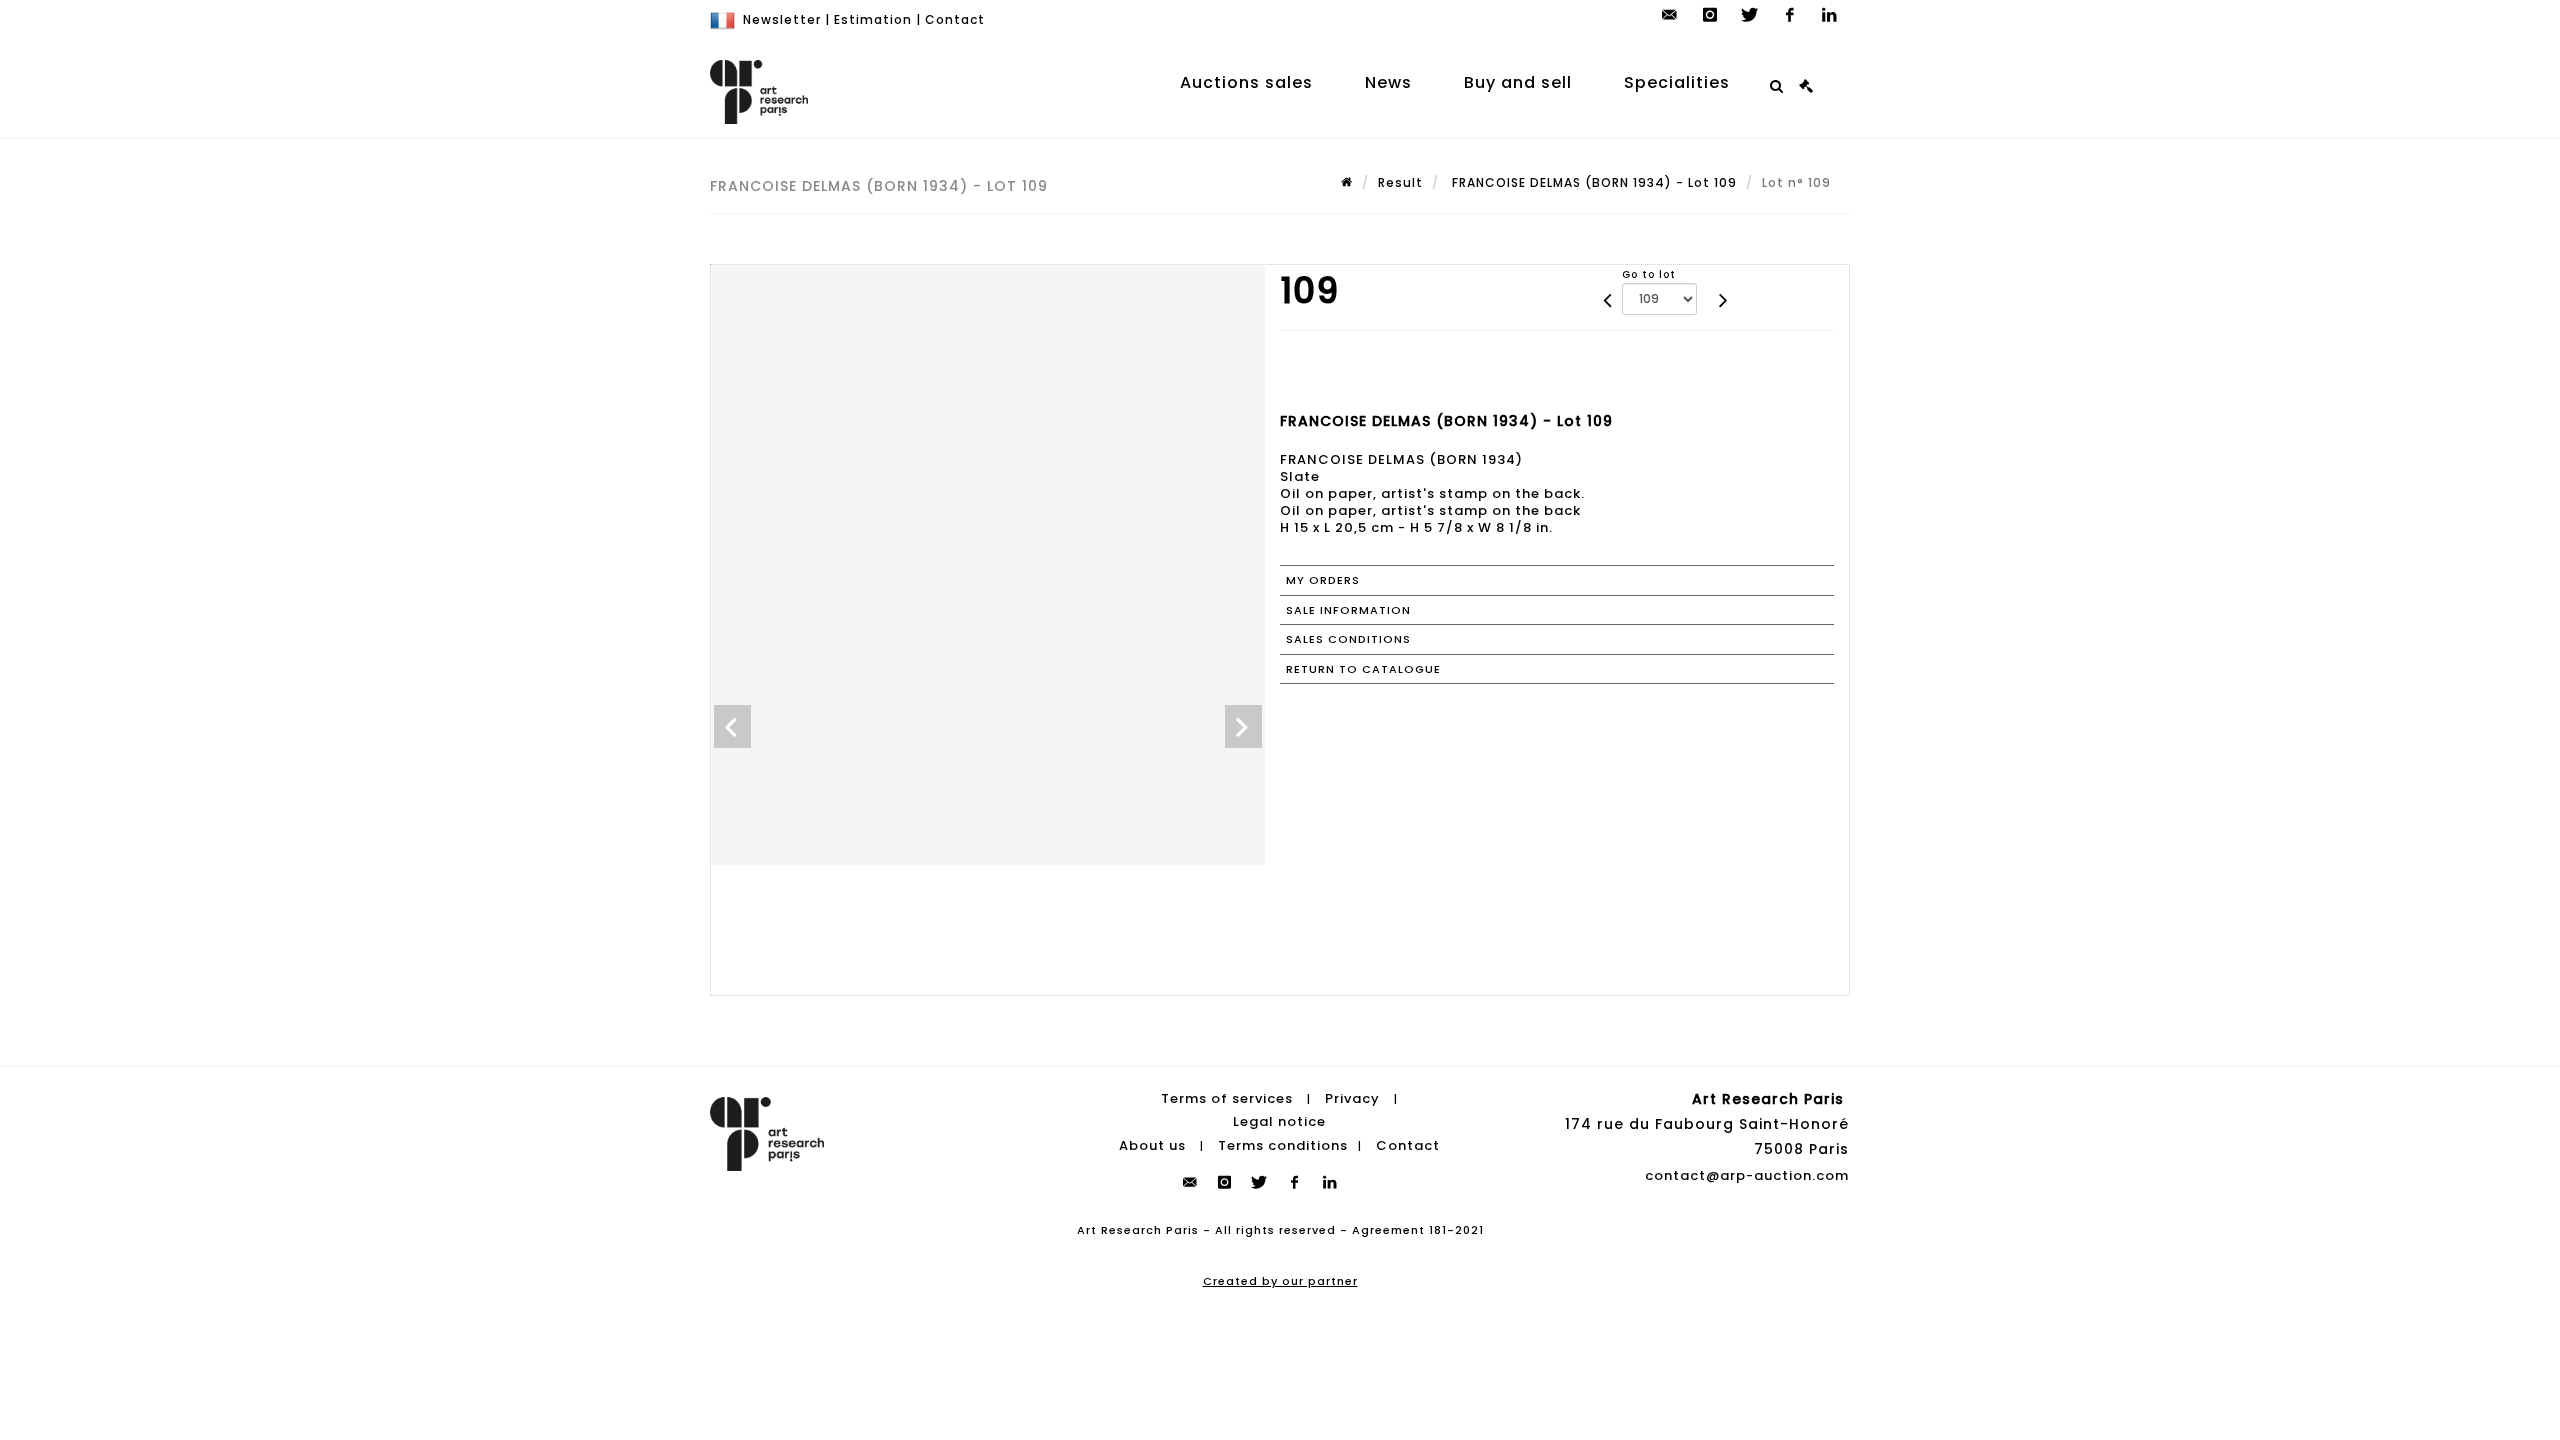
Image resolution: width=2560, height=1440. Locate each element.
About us (1152, 1145)
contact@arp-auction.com (1747, 1175)
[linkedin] (1830, 15)
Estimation (873, 19)
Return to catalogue (1363, 669)
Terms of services (1227, 1098)
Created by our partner (1280, 1281)
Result (1400, 182)
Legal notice (1279, 1121)
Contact (955, 19)
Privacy (1352, 1098)
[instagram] (1710, 15)
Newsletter (782, 19)
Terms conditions (1283, 1145)
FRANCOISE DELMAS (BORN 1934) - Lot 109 (1592, 182)
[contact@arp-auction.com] (1670, 15)
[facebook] (1790, 15)
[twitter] (1750, 15)
